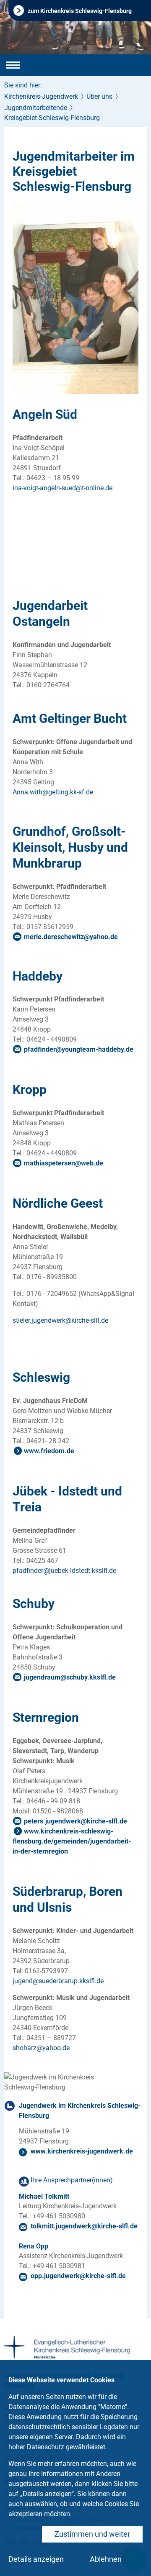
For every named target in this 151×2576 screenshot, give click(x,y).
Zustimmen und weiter (92, 2534)
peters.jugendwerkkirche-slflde (75, 1821)
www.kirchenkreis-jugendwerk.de (82, 2151)
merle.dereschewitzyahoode (71, 937)
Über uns (99, 96)
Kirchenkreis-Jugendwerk (41, 96)
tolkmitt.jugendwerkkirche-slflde (84, 2226)
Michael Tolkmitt (44, 2196)
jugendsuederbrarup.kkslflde (58, 1981)
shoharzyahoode (41, 2048)
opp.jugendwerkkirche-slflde (78, 2276)
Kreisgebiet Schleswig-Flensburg (52, 118)
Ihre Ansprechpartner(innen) (72, 2180)
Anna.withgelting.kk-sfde (53, 792)
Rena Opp (34, 2246)
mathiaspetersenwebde (64, 1163)
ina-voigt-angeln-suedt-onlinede (62, 488)
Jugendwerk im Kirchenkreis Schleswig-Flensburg (80, 2111)
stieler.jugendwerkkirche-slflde (60, 1320)
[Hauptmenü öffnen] (13, 65)
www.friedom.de (49, 1451)
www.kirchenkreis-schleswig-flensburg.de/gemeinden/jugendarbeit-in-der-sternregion (72, 1841)
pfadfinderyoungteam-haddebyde (79, 1049)
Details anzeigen (36, 2559)
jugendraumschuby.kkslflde (70, 1677)
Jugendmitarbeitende (36, 108)
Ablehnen (106, 2559)
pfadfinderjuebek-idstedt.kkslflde (64, 1571)
